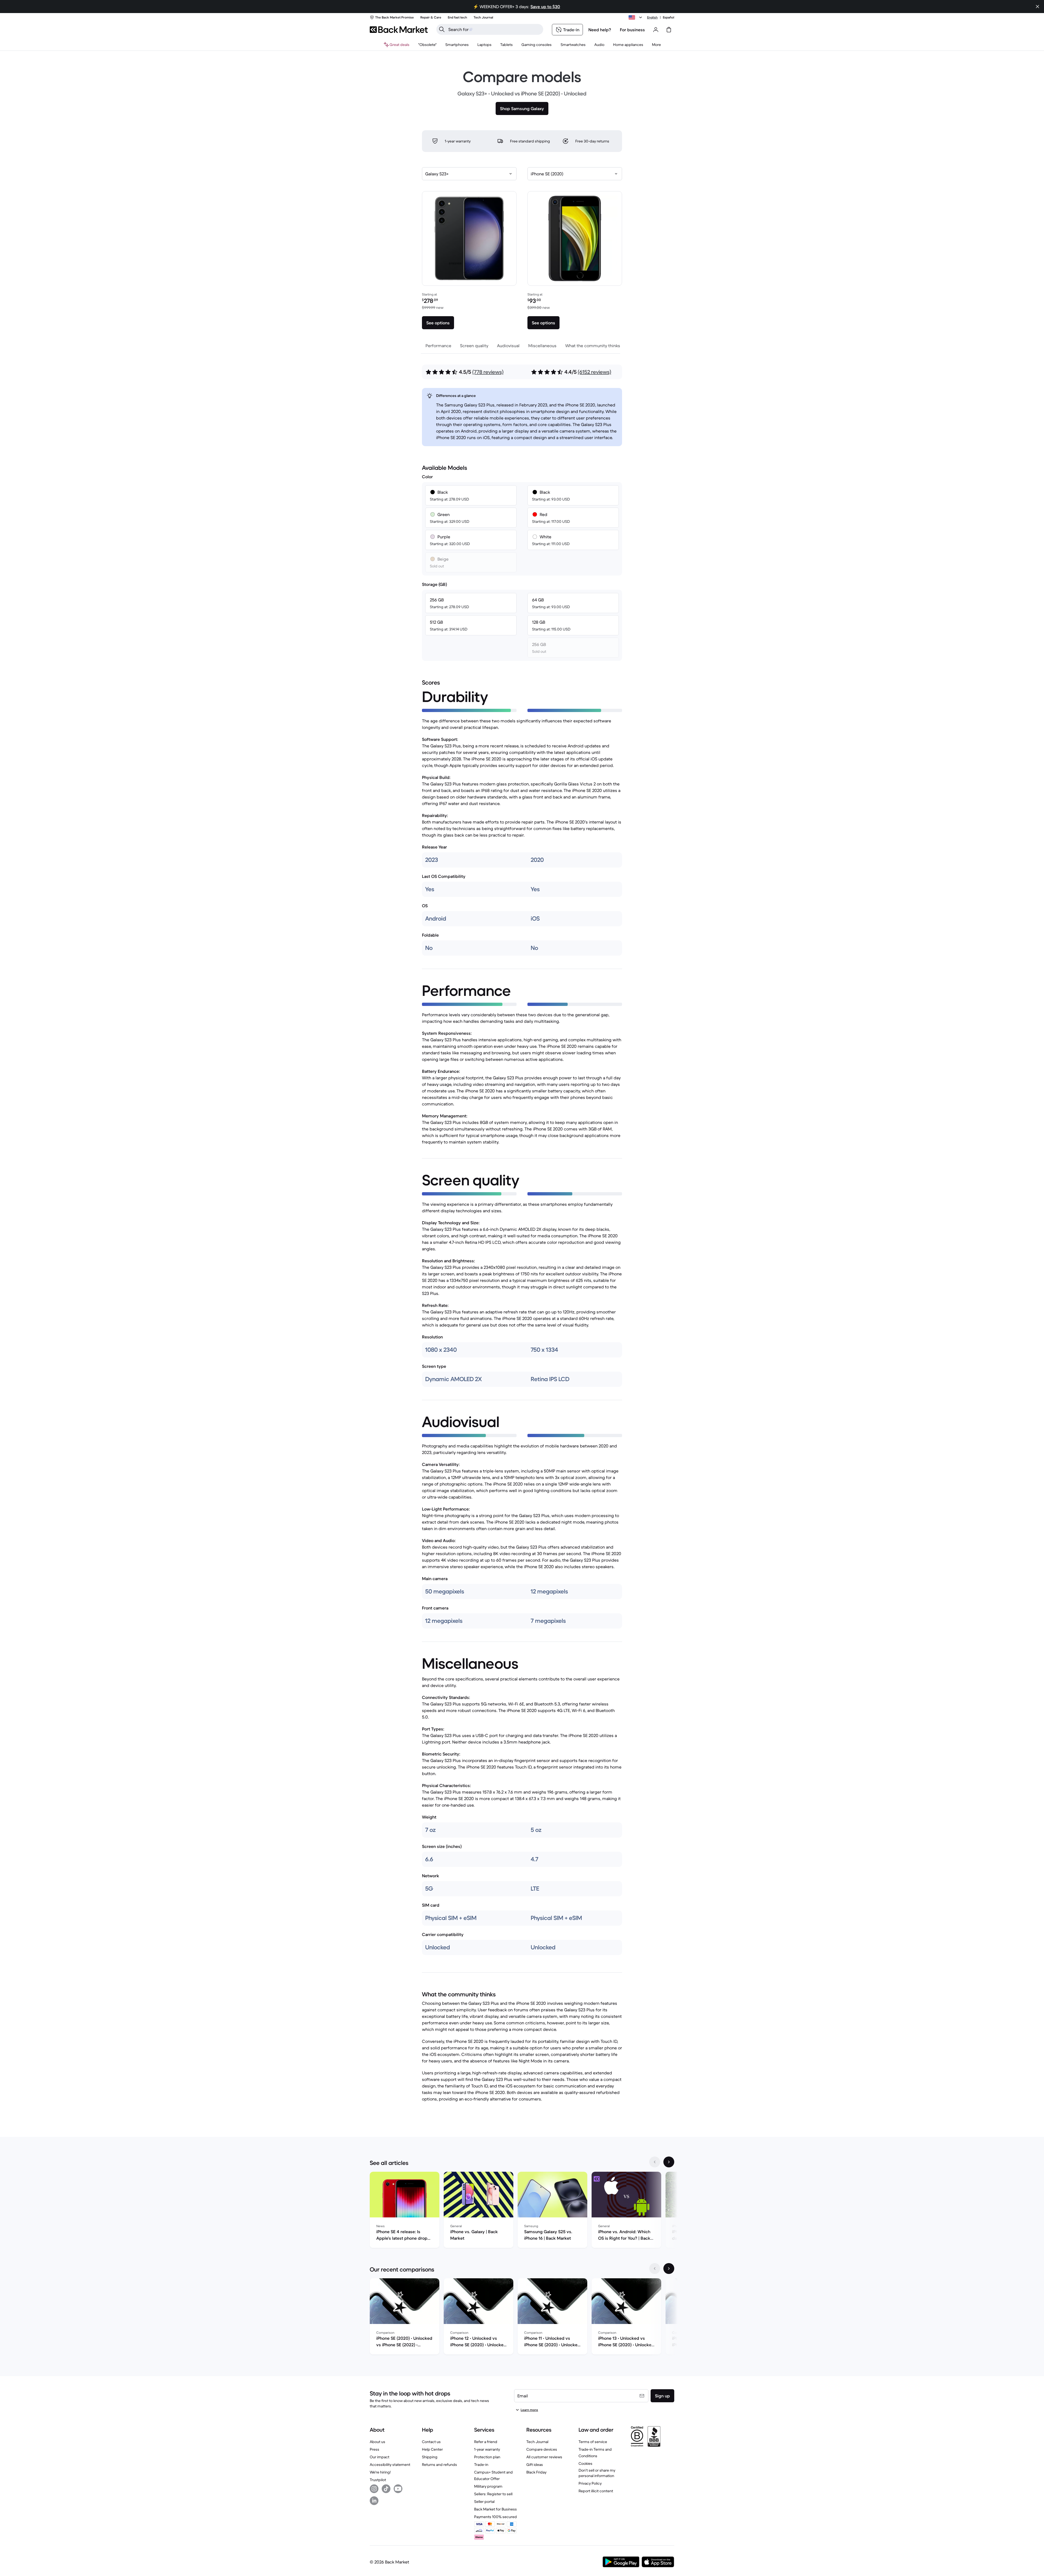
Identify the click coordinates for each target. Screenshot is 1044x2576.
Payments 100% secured (495, 2517)
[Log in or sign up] (656, 30)
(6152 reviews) (594, 372)
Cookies (585, 2463)
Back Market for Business (495, 2509)
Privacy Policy (590, 2483)
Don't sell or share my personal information (597, 2473)
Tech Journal (537, 2442)
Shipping (430, 2457)
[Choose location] (636, 17)
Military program (488, 2486)
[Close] (1037, 7)
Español (669, 17)
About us (377, 2442)
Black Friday (536, 2472)
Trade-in (481, 2465)
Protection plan (487, 2457)
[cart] (669, 30)
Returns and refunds (439, 2465)
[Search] (442, 29)
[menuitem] (457, 45)
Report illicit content (596, 2491)
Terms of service (593, 2442)
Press (375, 2449)
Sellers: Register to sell (493, 2494)
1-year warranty (487, 2449)
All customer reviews (544, 2457)
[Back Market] (399, 30)
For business (632, 30)
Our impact (380, 2457)
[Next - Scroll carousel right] (669, 2162)
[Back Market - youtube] (398, 2489)
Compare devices (542, 2449)
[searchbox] (494, 29)
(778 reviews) (488, 372)
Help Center (432, 2449)
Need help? (600, 30)
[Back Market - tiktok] (386, 2489)
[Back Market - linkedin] (374, 2501)
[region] (522, 2211)
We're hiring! (380, 2472)
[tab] (438, 346)
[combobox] (469, 174)
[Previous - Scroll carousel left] (655, 2162)
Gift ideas (535, 2465)
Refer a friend (486, 2442)
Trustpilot (378, 2480)
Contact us (431, 2442)
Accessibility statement (390, 2465)
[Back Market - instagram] (374, 2489)
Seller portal (484, 2502)
